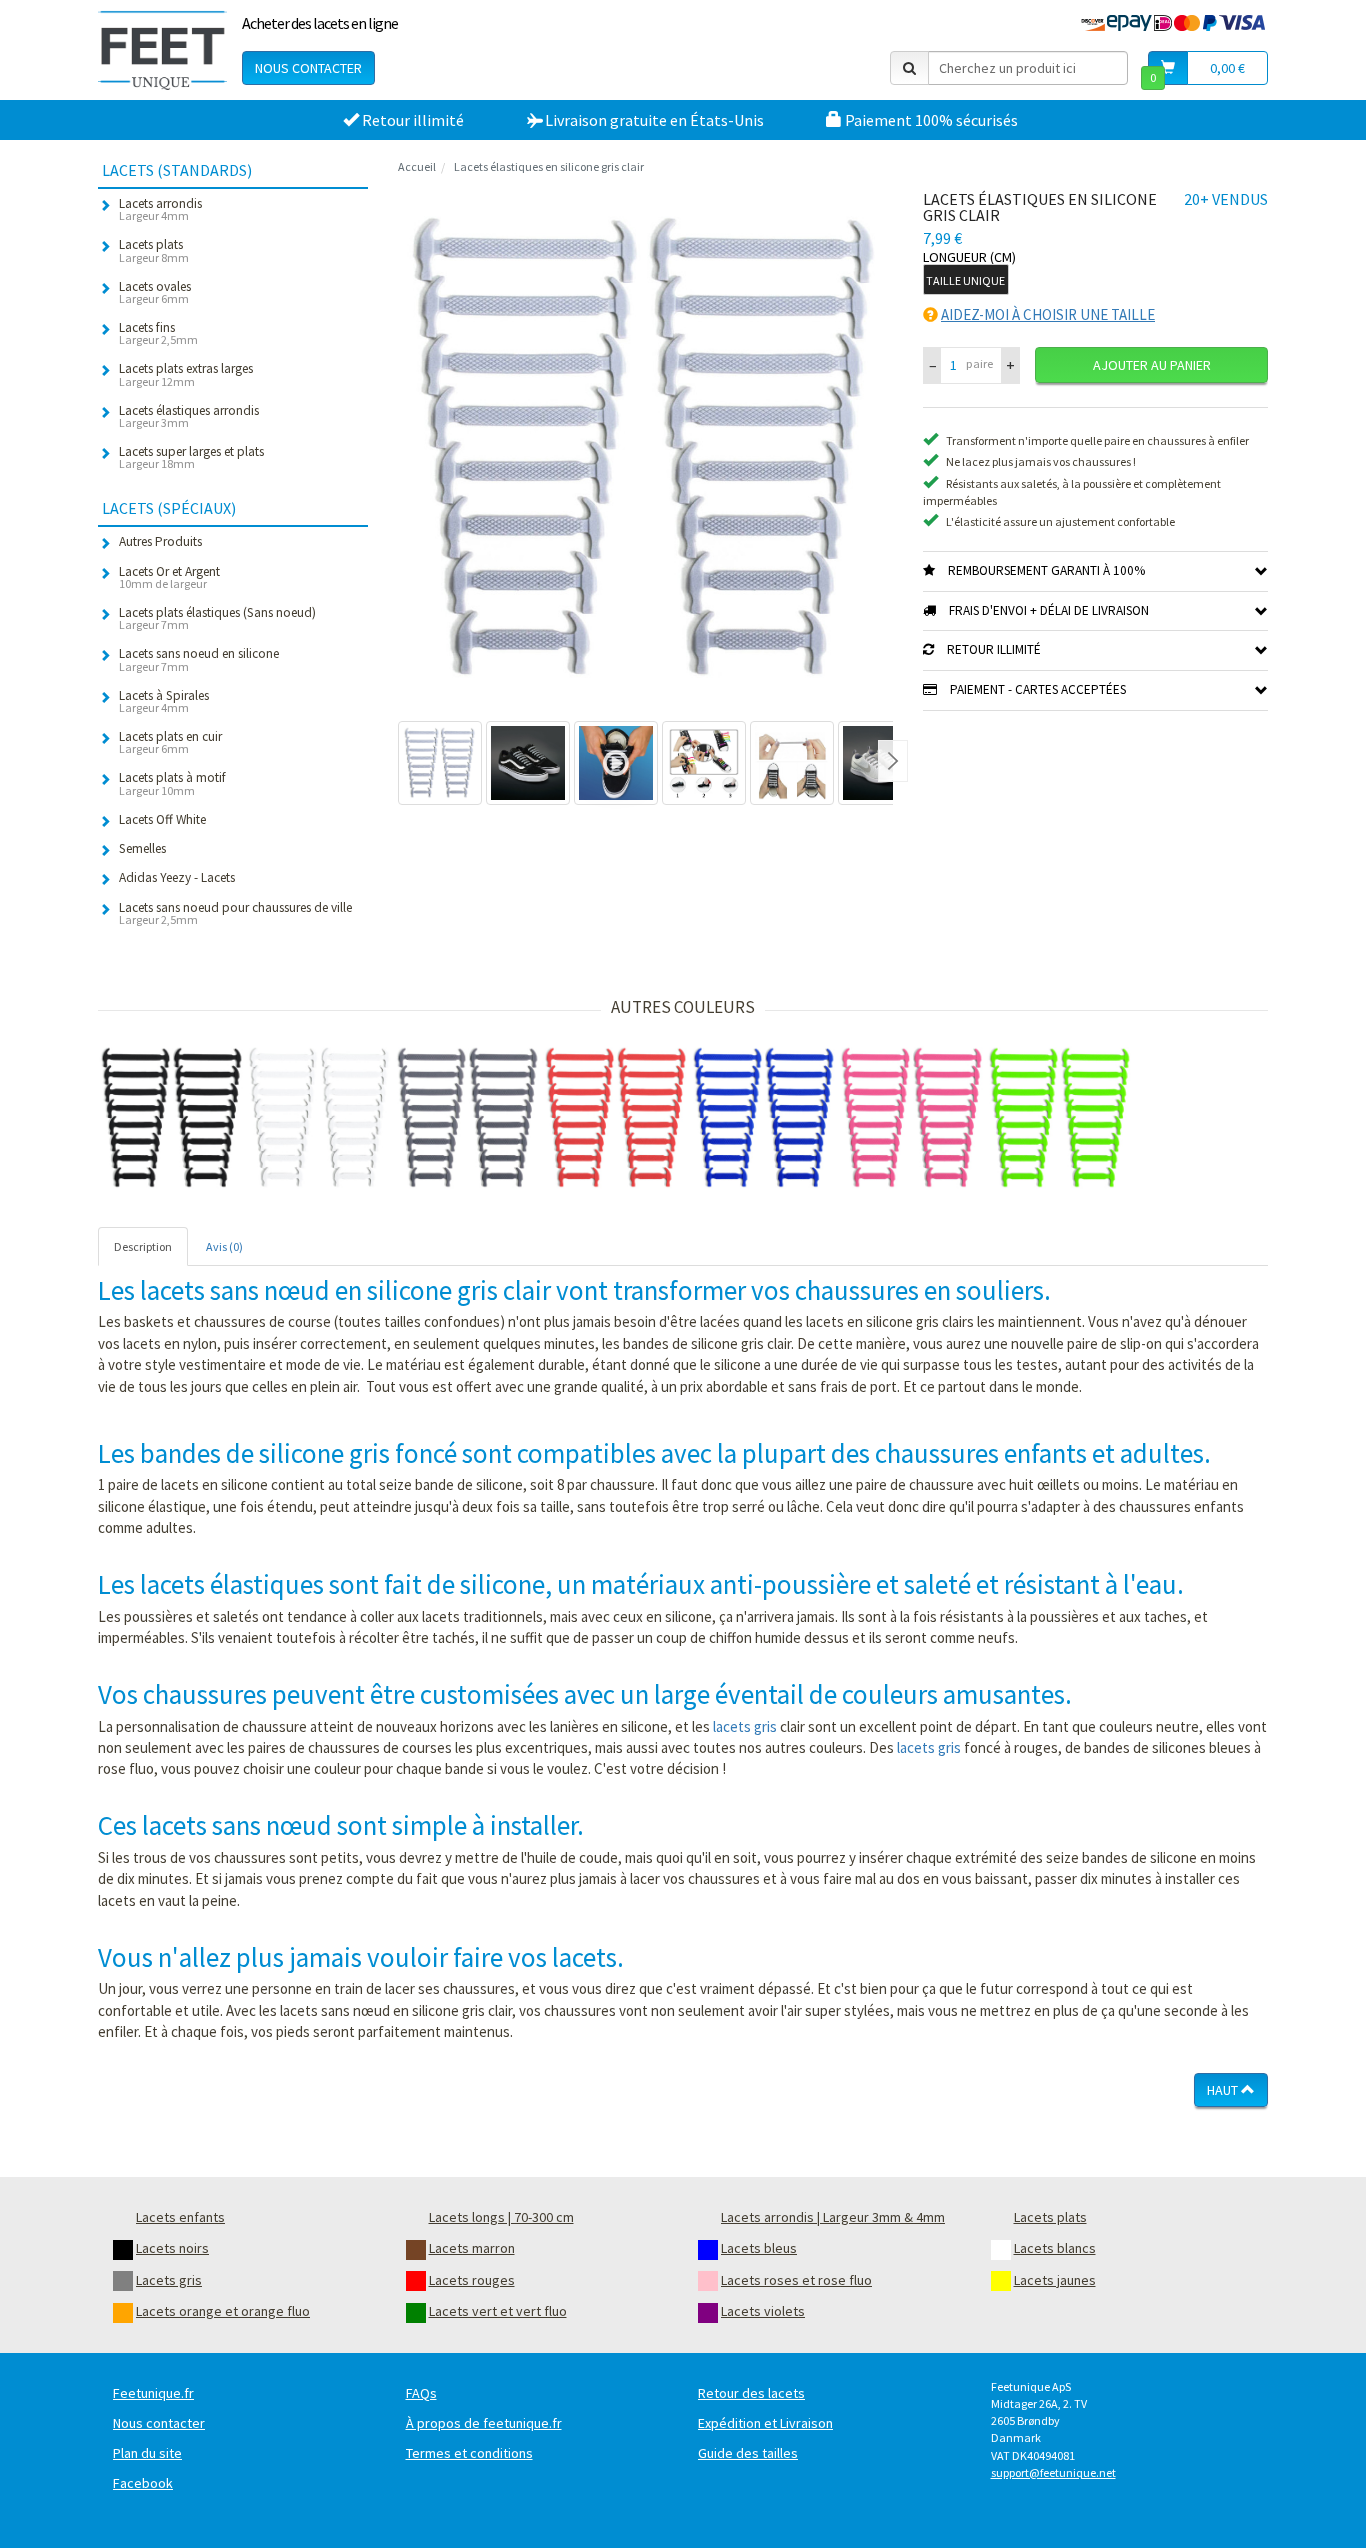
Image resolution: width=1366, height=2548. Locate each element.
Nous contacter (308, 68)
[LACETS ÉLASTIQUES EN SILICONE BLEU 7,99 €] (764, 1118)
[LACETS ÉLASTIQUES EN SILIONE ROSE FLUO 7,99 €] (912, 1118)
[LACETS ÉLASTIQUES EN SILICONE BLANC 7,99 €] (320, 1118)
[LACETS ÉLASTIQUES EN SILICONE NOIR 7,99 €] (172, 1118)
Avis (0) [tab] (224, 1246)
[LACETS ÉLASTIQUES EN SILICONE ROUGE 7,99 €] (616, 1118)
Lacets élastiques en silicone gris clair (549, 166)
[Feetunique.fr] (162, 50)
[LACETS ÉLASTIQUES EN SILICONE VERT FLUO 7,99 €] (1060, 1118)
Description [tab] (143, 1246)
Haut (1224, 2090)
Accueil (417, 166)
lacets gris (745, 1726)
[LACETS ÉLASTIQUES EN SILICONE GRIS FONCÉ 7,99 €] (468, 1118)
